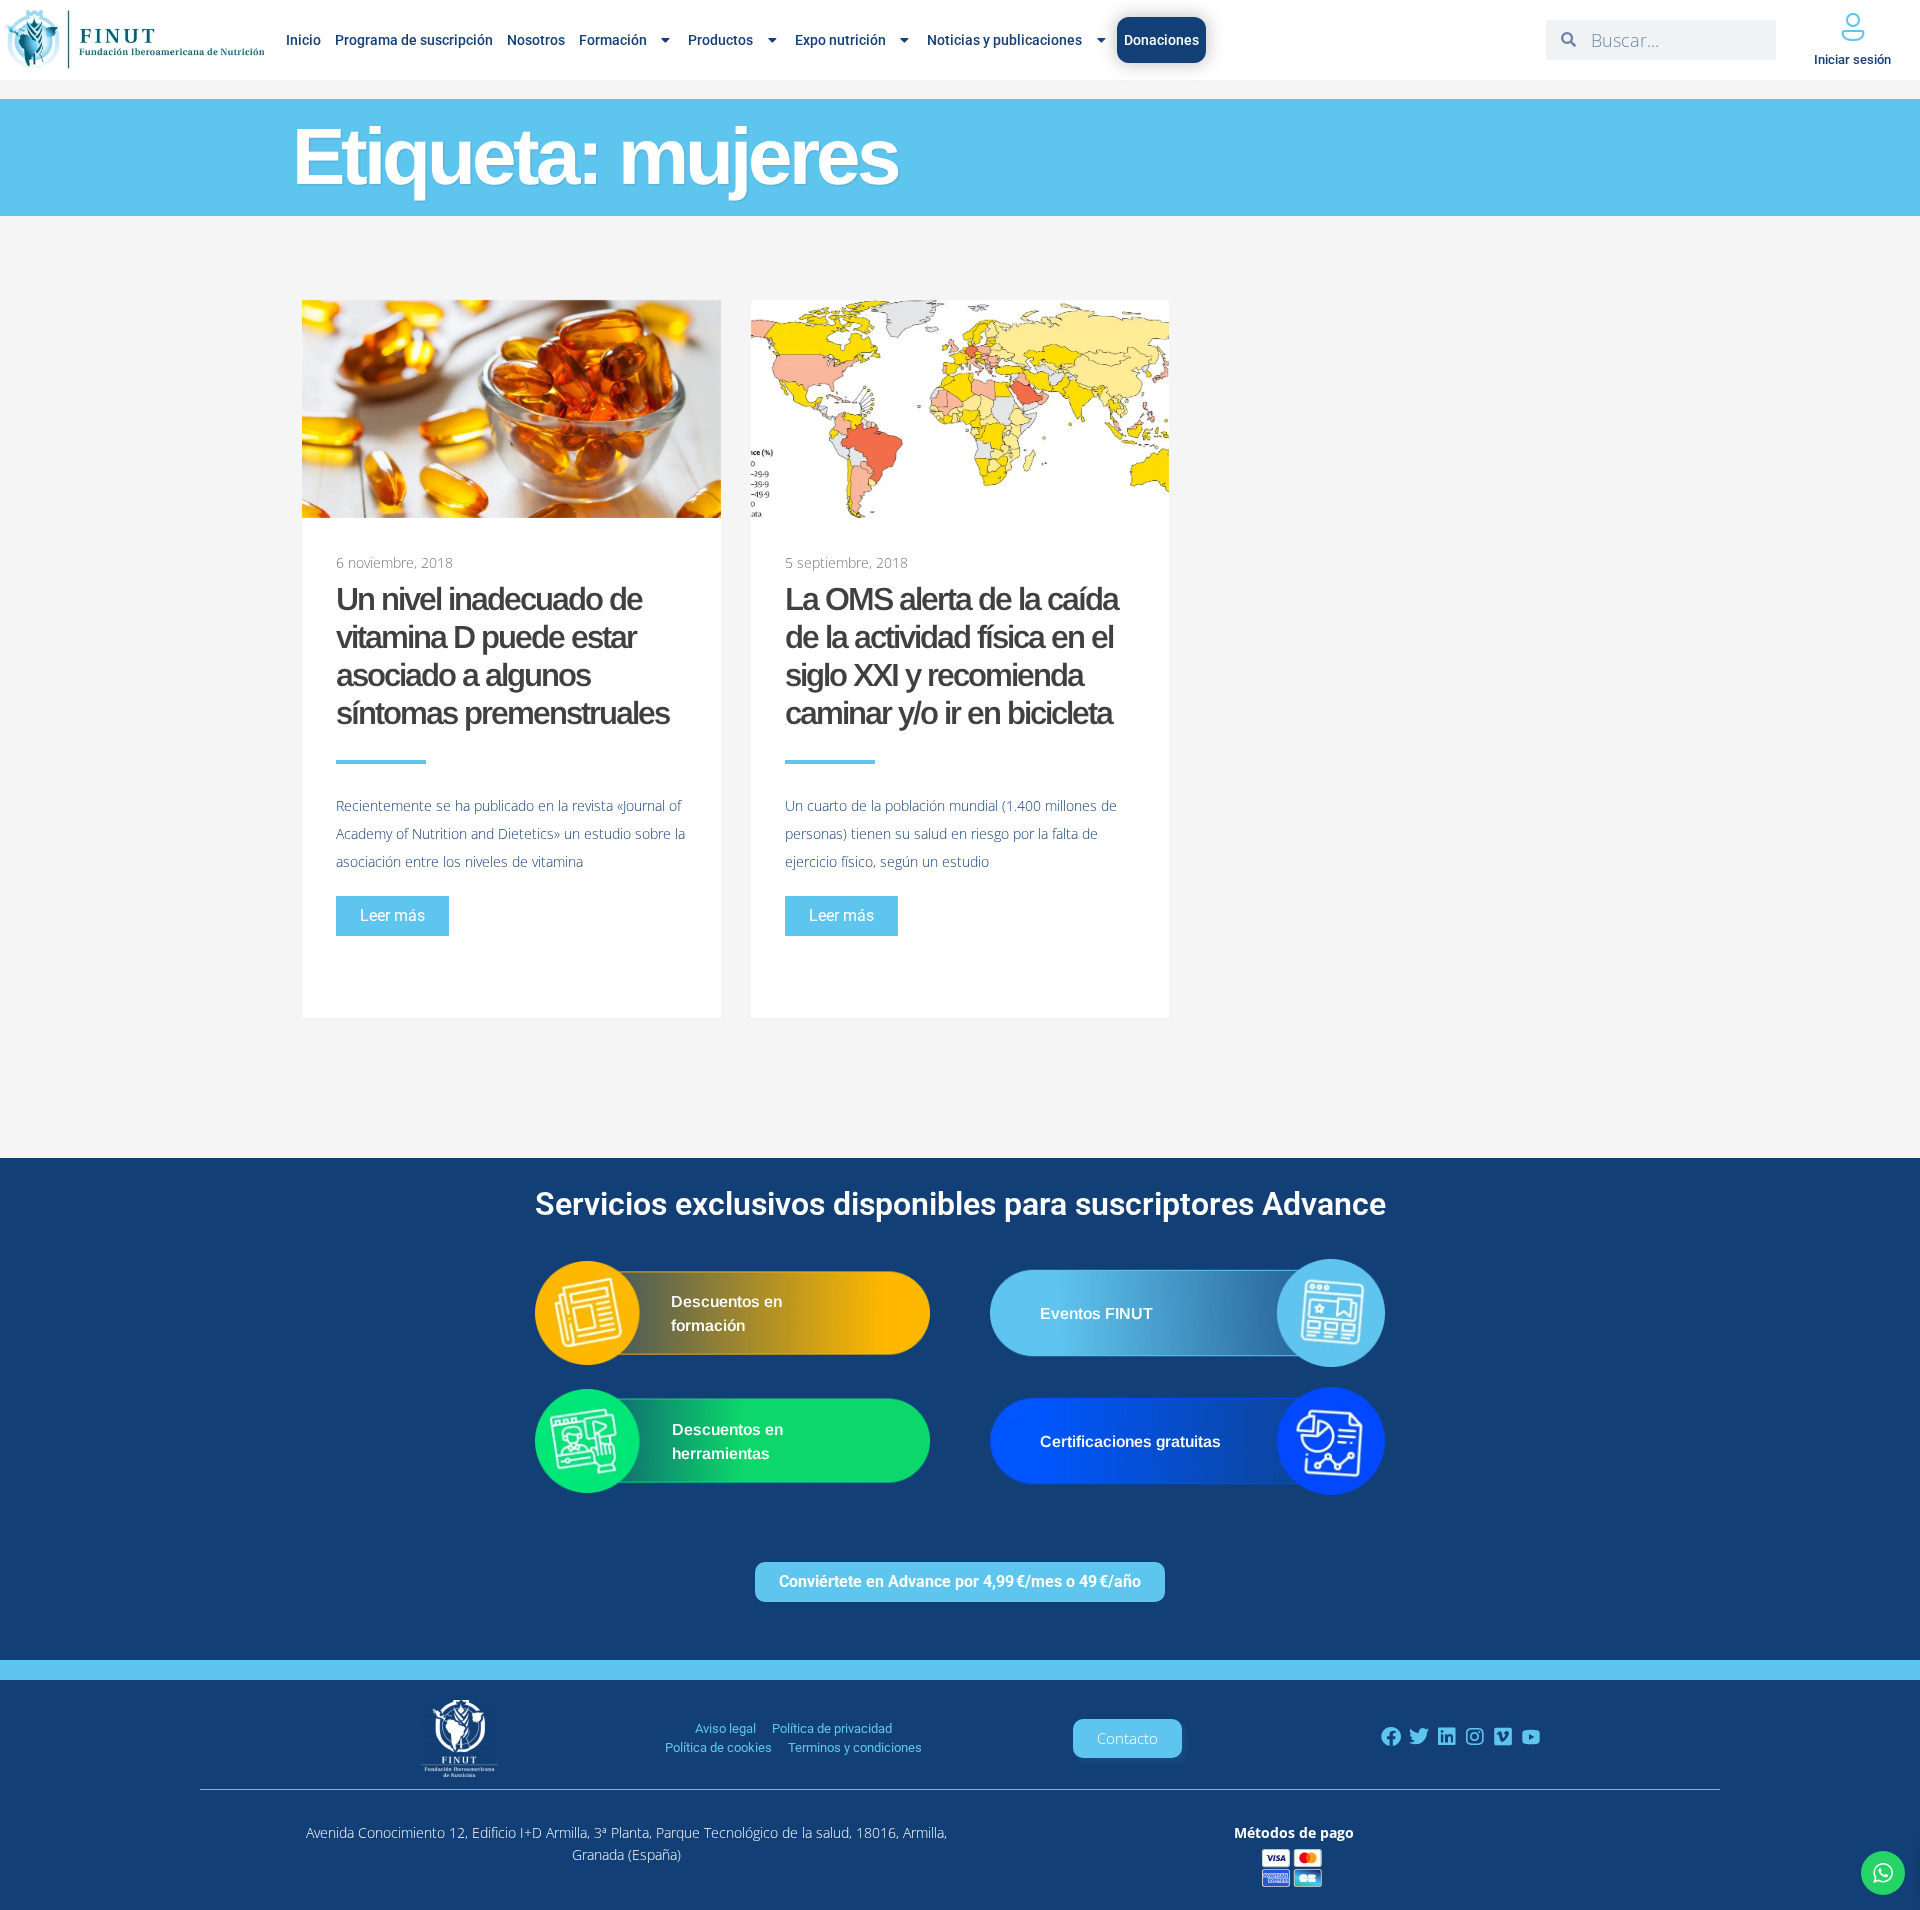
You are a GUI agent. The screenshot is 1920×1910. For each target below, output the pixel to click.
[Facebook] (1391, 1737)
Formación (613, 40)
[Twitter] (1419, 1737)
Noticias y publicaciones (1004, 40)
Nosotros (536, 40)
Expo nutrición (840, 40)
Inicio (303, 40)
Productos (720, 40)
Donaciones (1161, 40)
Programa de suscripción (414, 40)
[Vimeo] (1503, 1737)
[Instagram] (1475, 1737)
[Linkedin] (1447, 1737)
